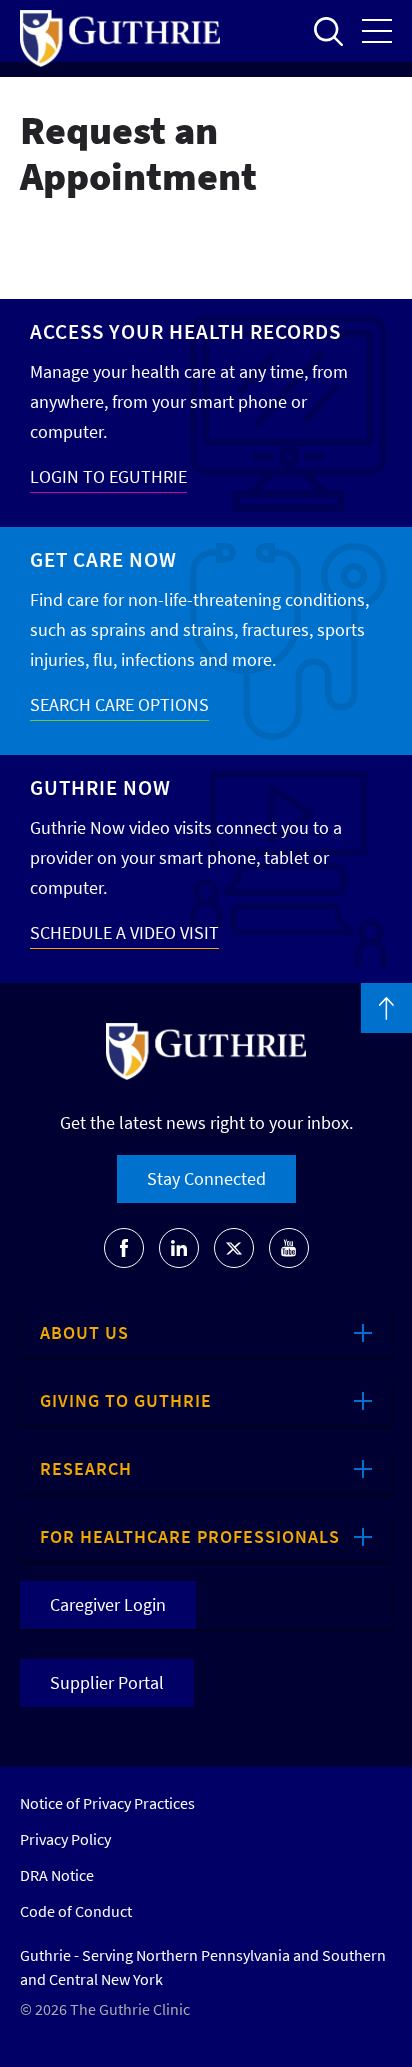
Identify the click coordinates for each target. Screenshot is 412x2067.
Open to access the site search (328, 31)
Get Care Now (103, 559)
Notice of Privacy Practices (107, 1803)
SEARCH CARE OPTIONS (119, 704)
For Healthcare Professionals (190, 1536)
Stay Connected (206, 1178)
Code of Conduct (76, 1911)
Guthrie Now (100, 787)
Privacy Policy (65, 1839)
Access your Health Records (185, 331)
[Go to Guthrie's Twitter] (234, 1248)
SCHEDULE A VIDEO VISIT (124, 932)
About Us (84, 1332)
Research (86, 1468)
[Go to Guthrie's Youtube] (289, 1248)
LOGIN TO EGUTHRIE (108, 476)
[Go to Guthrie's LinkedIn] (179, 1248)
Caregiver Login (108, 1604)
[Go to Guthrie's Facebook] (124, 1248)
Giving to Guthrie (126, 1400)
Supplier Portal (107, 1682)
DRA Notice (57, 1875)
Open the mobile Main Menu (377, 31)
